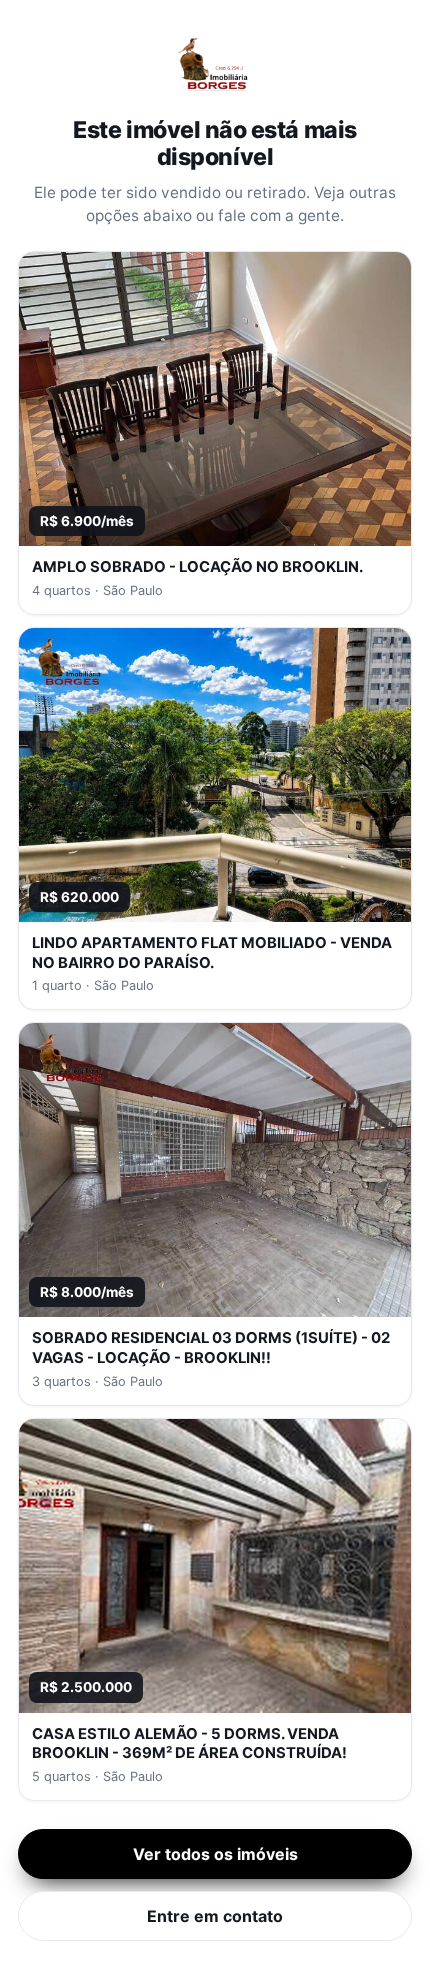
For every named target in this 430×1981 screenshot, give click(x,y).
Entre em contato (215, 1916)
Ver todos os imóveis (215, 1854)
